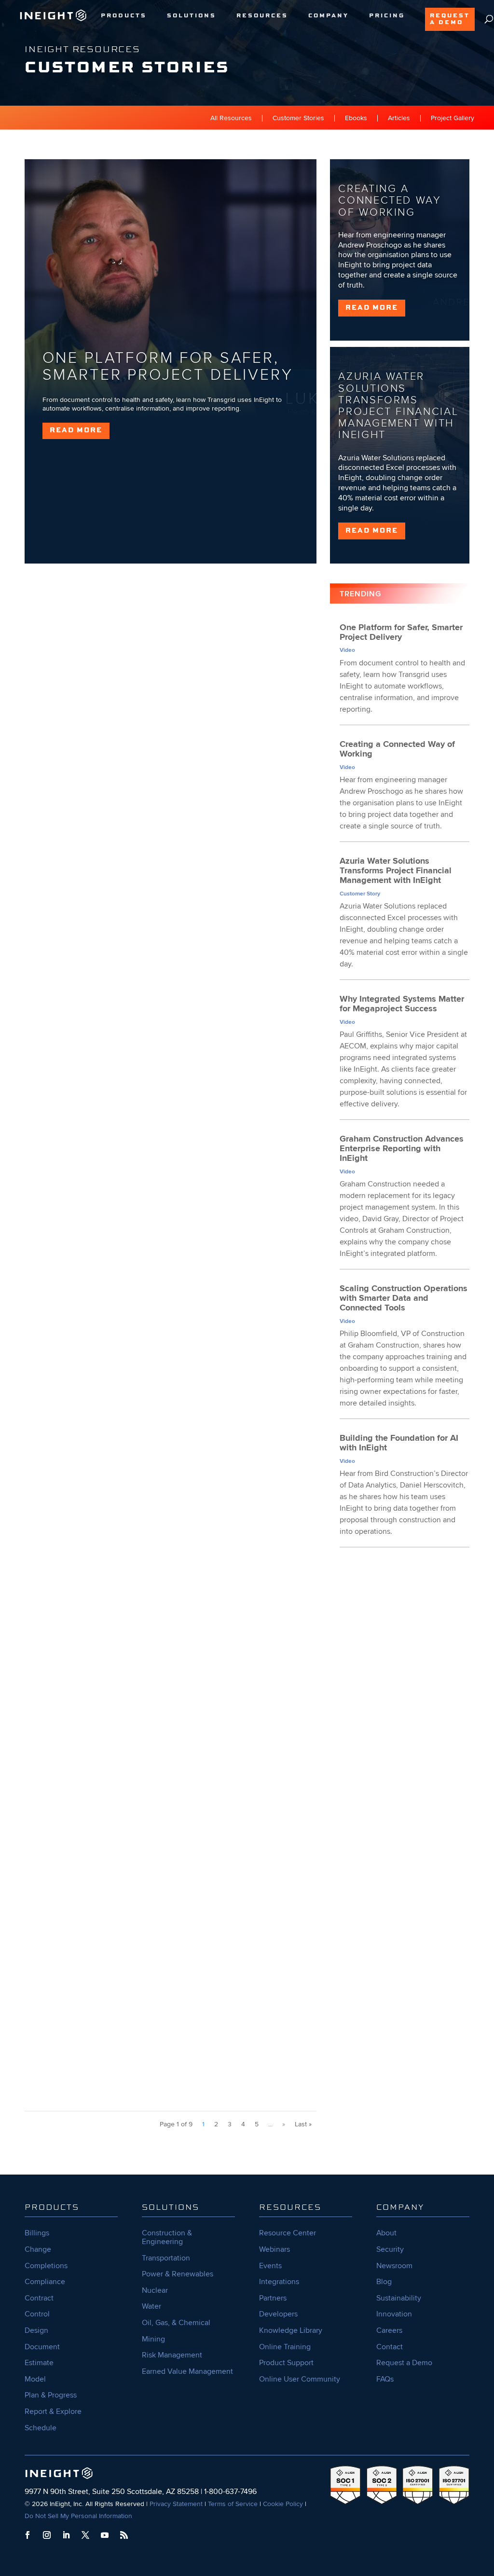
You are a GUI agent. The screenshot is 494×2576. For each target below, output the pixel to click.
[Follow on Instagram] (47, 2535)
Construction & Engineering (167, 2237)
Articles (399, 118)
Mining (153, 2339)
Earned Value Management (187, 2371)
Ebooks (356, 118)
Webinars (274, 2249)
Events (270, 2266)
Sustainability (399, 2298)
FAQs (385, 2379)
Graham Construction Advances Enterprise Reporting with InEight (153, 1025)
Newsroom (394, 2266)
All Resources (231, 118)
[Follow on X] (85, 2535)
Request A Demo (450, 19)
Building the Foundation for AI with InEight (109, 1542)
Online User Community (300, 2379)
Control (37, 2314)
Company (329, 16)
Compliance (45, 2282)
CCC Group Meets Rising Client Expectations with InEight (138, 2047)
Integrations (279, 2282)
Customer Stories (298, 118)
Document (42, 2347)
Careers (389, 2330)
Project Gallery (453, 118)
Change (38, 2249)
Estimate (39, 2363)
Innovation (394, 2314)
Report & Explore (53, 2411)
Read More (76, 430)
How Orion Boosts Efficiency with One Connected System (138, 1800)
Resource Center (288, 2233)
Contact (390, 2347)
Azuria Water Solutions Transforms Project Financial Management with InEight (398, 406)
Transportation (166, 2258)
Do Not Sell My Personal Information (78, 2516)
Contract (39, 2298)
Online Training (285, 2347)
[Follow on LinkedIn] (66, 2535)
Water (151, 2306)
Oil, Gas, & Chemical (176, 2323)
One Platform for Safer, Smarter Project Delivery (168, 367)
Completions (46, 2266)
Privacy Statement (176, 2504)
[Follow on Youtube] (105, 2535)
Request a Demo (404, 2363)
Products (124, 16)
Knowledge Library (291, 2330)
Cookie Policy (283, 2504)
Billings (37, 2233)
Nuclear (155, 2290)
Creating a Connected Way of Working (390, 200)
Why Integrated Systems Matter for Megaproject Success (137, 766)
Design (36, 2330)
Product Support (286, 2363)
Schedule (41, 2428)
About (386, 2233)
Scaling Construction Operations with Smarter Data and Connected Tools (168, 1283)
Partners (273, 2298)
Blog (384, 2282)
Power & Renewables (178, 2274)
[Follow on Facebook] (27, 2535)
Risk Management (172, 2355)
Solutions (192, 16)
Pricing (387, 16)
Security (390, 2249)
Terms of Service (233, 2504)
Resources (262, 16)
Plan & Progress (51, 2395)
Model (35, 2379)
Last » (303, 2124)
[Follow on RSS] (124, 2535)
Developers (278, 2314)
